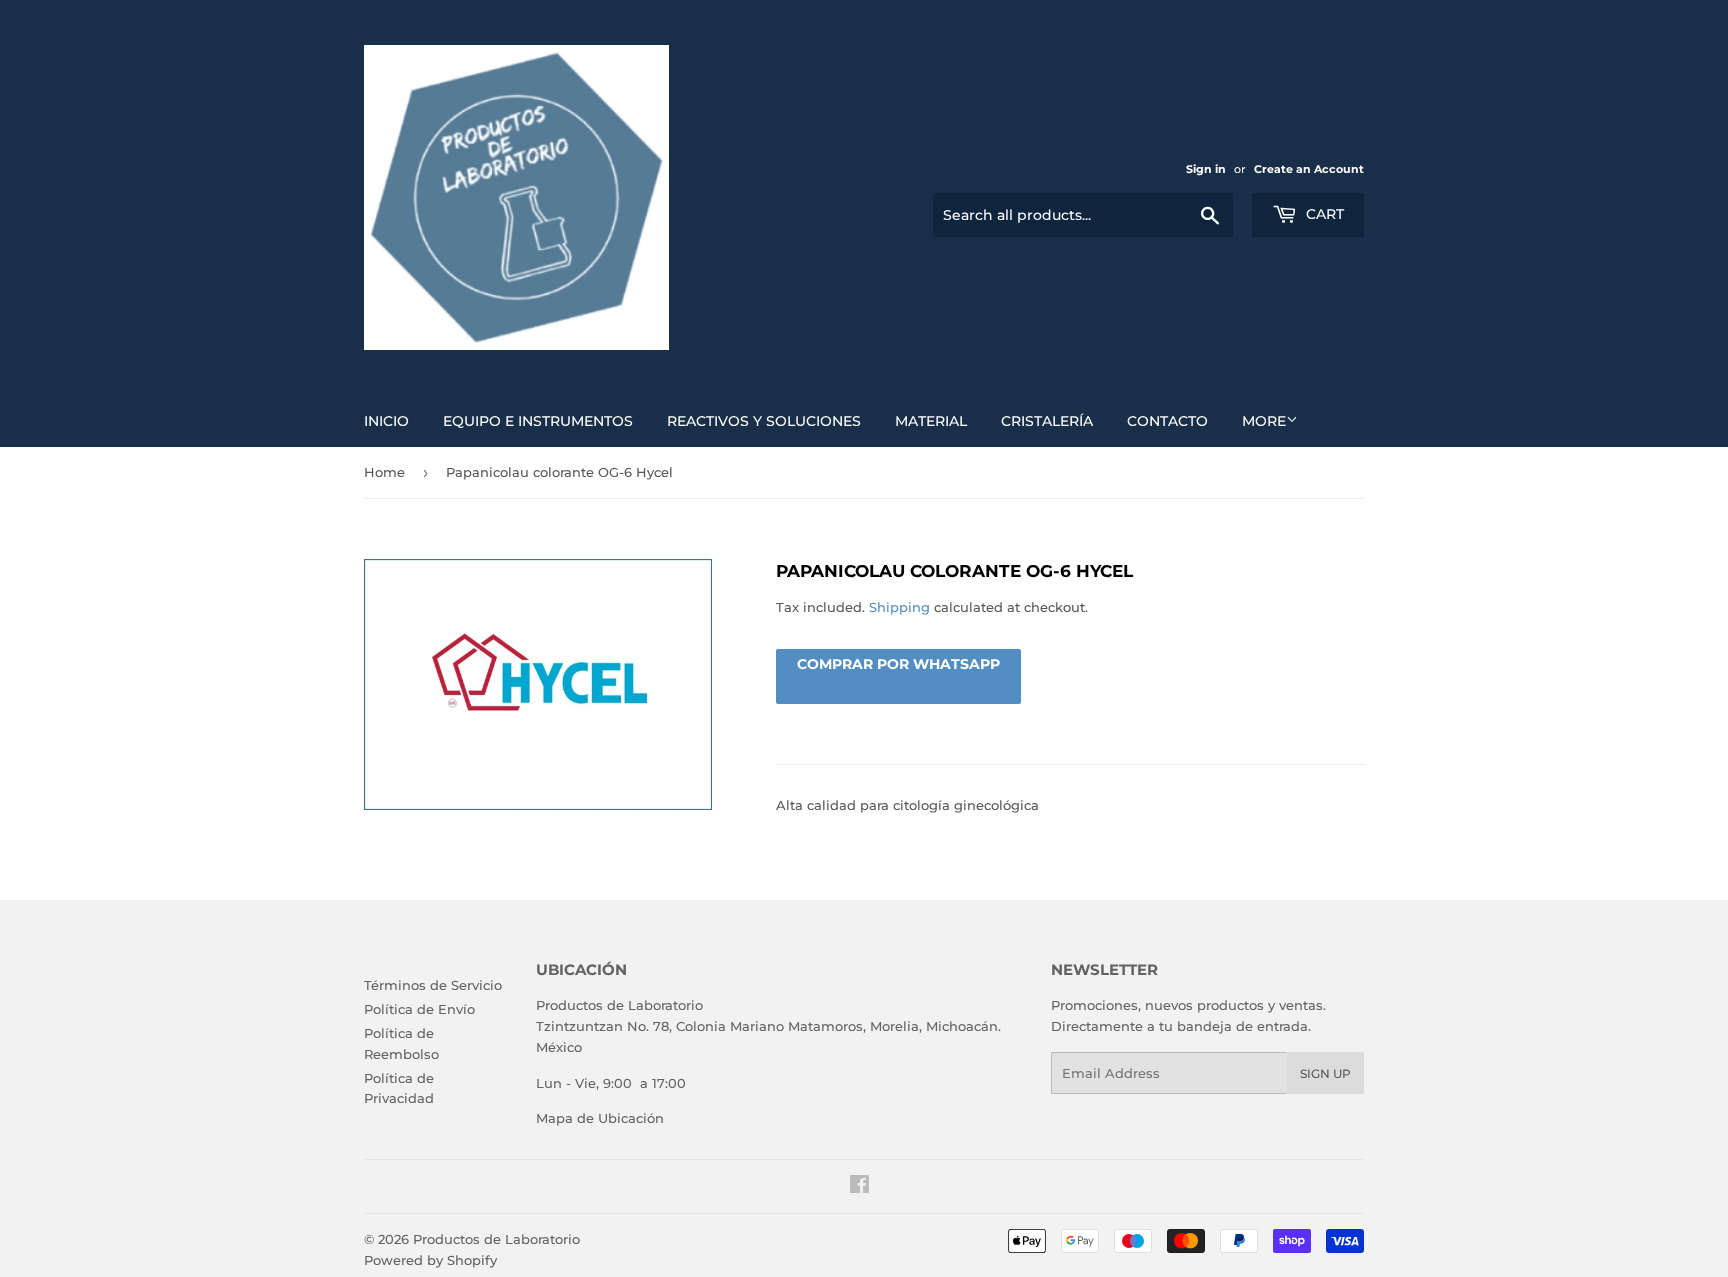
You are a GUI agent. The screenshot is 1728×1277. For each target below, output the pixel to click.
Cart (1323, 214)
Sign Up (1325, 1073)
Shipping (899, 607)
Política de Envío (419, 1009)
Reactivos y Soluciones (764, 421)
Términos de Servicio (433, 985)
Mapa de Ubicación (600, 1118)
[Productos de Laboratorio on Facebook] (859, 1187)
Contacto (1167, 421)
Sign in (1206, 169)
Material (931, 421)
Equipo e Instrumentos (538, 421)
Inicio (386, 421)
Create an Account (1309, 169)
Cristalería (1047, 421)
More (1264, 421)
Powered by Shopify (430, 1260)
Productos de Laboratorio (496, 1239)
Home (384, 472)
